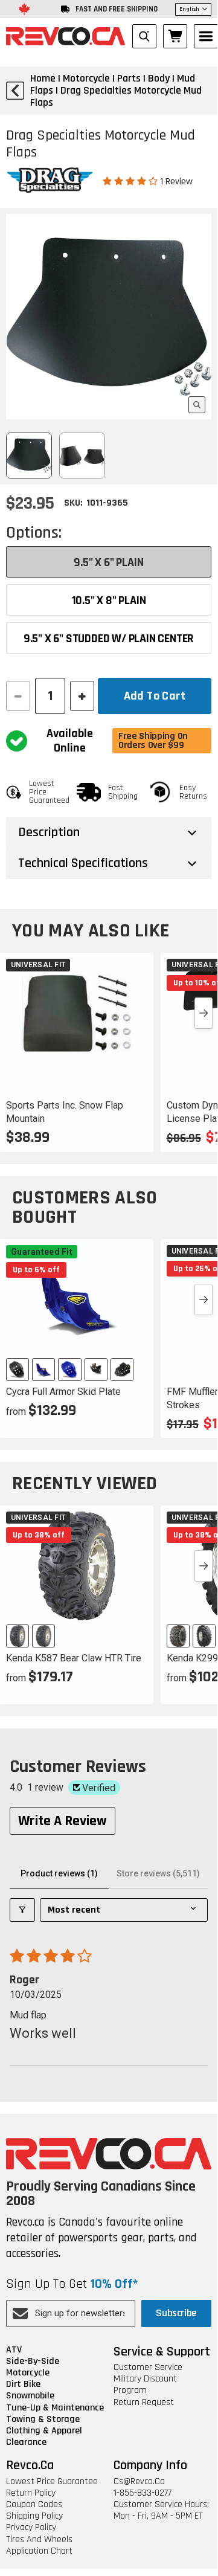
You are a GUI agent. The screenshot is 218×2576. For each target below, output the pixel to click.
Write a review (63, 1821)
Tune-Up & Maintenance (55, 2408)
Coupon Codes (34, 2504)
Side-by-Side (33, 2361)
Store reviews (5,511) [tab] (158, 1873)
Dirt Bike (23, 2384)
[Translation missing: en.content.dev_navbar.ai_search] (144, 36)
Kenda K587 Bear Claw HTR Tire (74, 1658)
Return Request (144, 2402)
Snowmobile (30, 2396)
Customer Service (148, 2367)
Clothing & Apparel (44, 2431)
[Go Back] (15, 91)
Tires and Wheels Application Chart (39, 2545)
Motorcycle (28, 2373)
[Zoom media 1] (197, 405)
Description (49, 832)
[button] (131, 181)
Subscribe (176, 2313)
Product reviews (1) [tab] (59, 1873)
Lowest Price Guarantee (52, 2481)
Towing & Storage (43, 2419)
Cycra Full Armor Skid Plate (63, 1392)
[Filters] (22, 1910)
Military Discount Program (145, 2384)
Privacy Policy (31, 2527)
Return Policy (31, 2493)
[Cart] (175, 36)
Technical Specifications (83, 863)
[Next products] (204, 1013)
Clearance (26, 2442)
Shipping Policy (34, 2516)
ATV (14, 2350)
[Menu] (206, 36)
